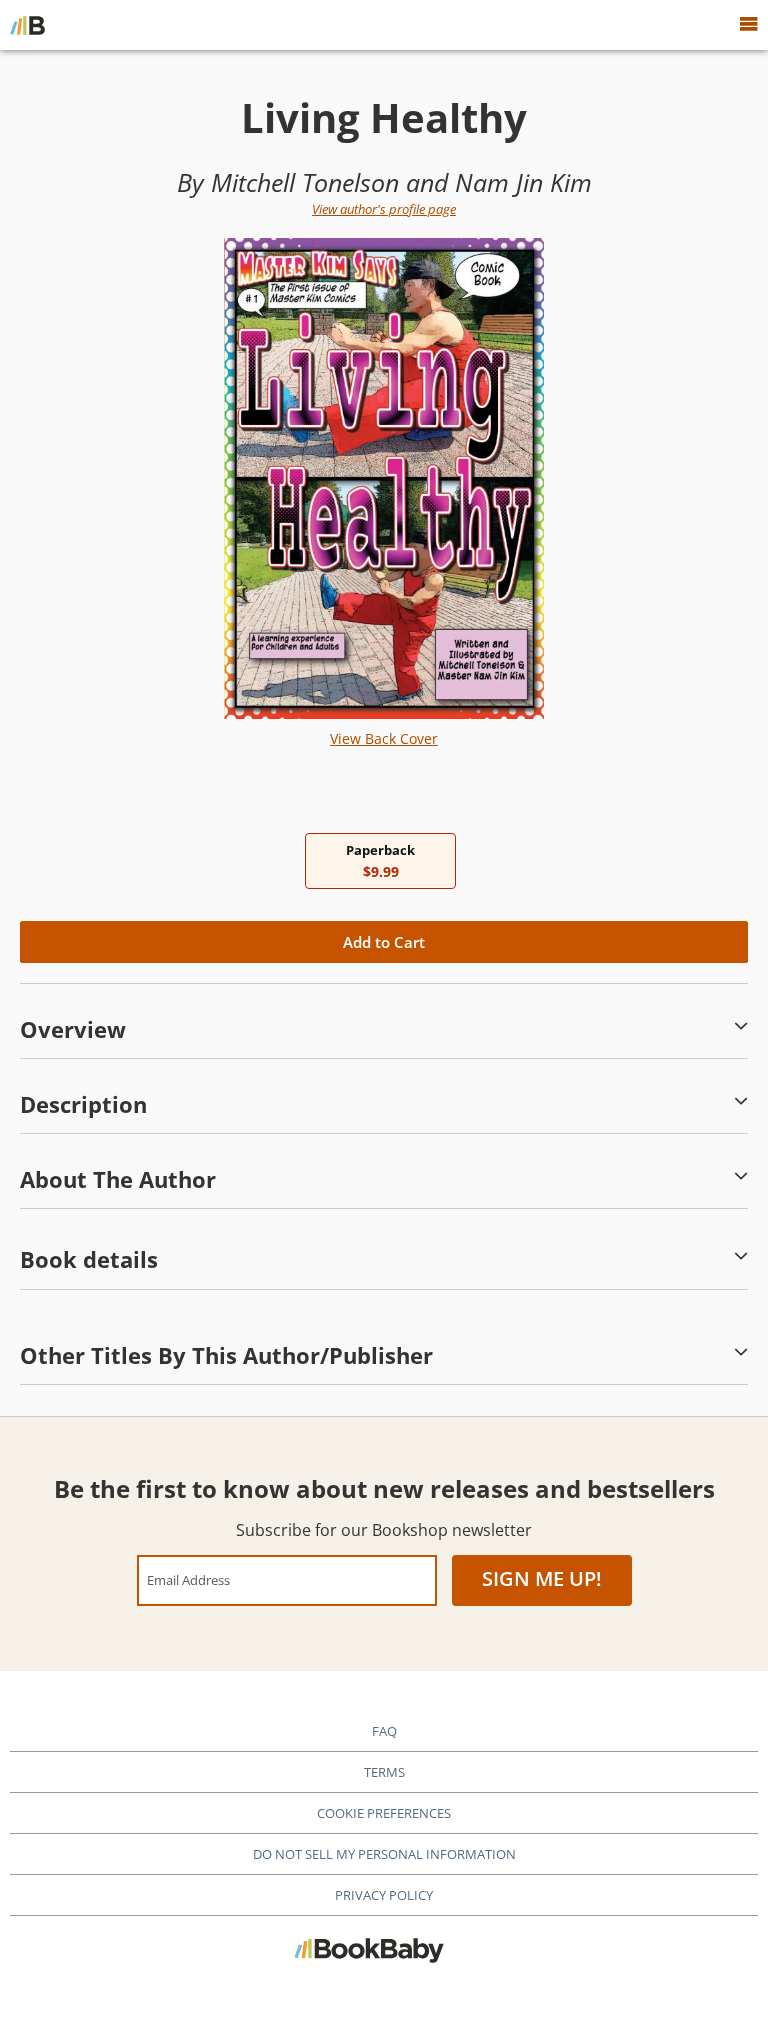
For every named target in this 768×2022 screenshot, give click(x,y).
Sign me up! (542, 1578)
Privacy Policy (384, 1895)
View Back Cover (384, 738)
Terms (384, 1772)
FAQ (384, 1731)
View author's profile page (384, 209)
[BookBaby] (27, 25)
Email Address (188, 1579)
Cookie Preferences (384, 1813)
